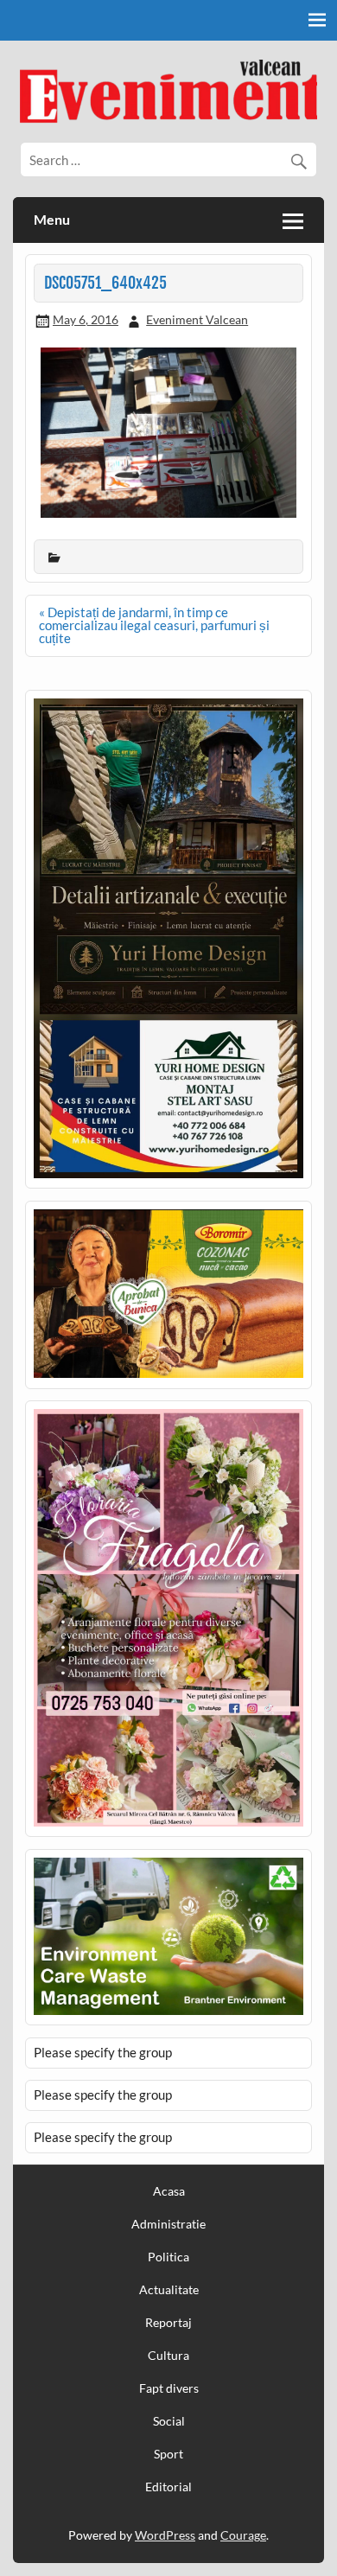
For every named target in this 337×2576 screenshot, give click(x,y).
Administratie (168, 2224)
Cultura (168, 2356)
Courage (243, 2535)
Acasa (169, 2191)
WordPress (165, 2535)
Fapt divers (169, 2388)
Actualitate (169, 2290)
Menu (52, 219)
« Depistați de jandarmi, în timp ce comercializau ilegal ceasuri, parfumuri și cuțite (154, 625)
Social (169, 2421)
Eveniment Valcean (197, 319)
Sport (168, 2454)
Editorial (168, 2487)
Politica (168, 2257)
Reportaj (168, 2323)
